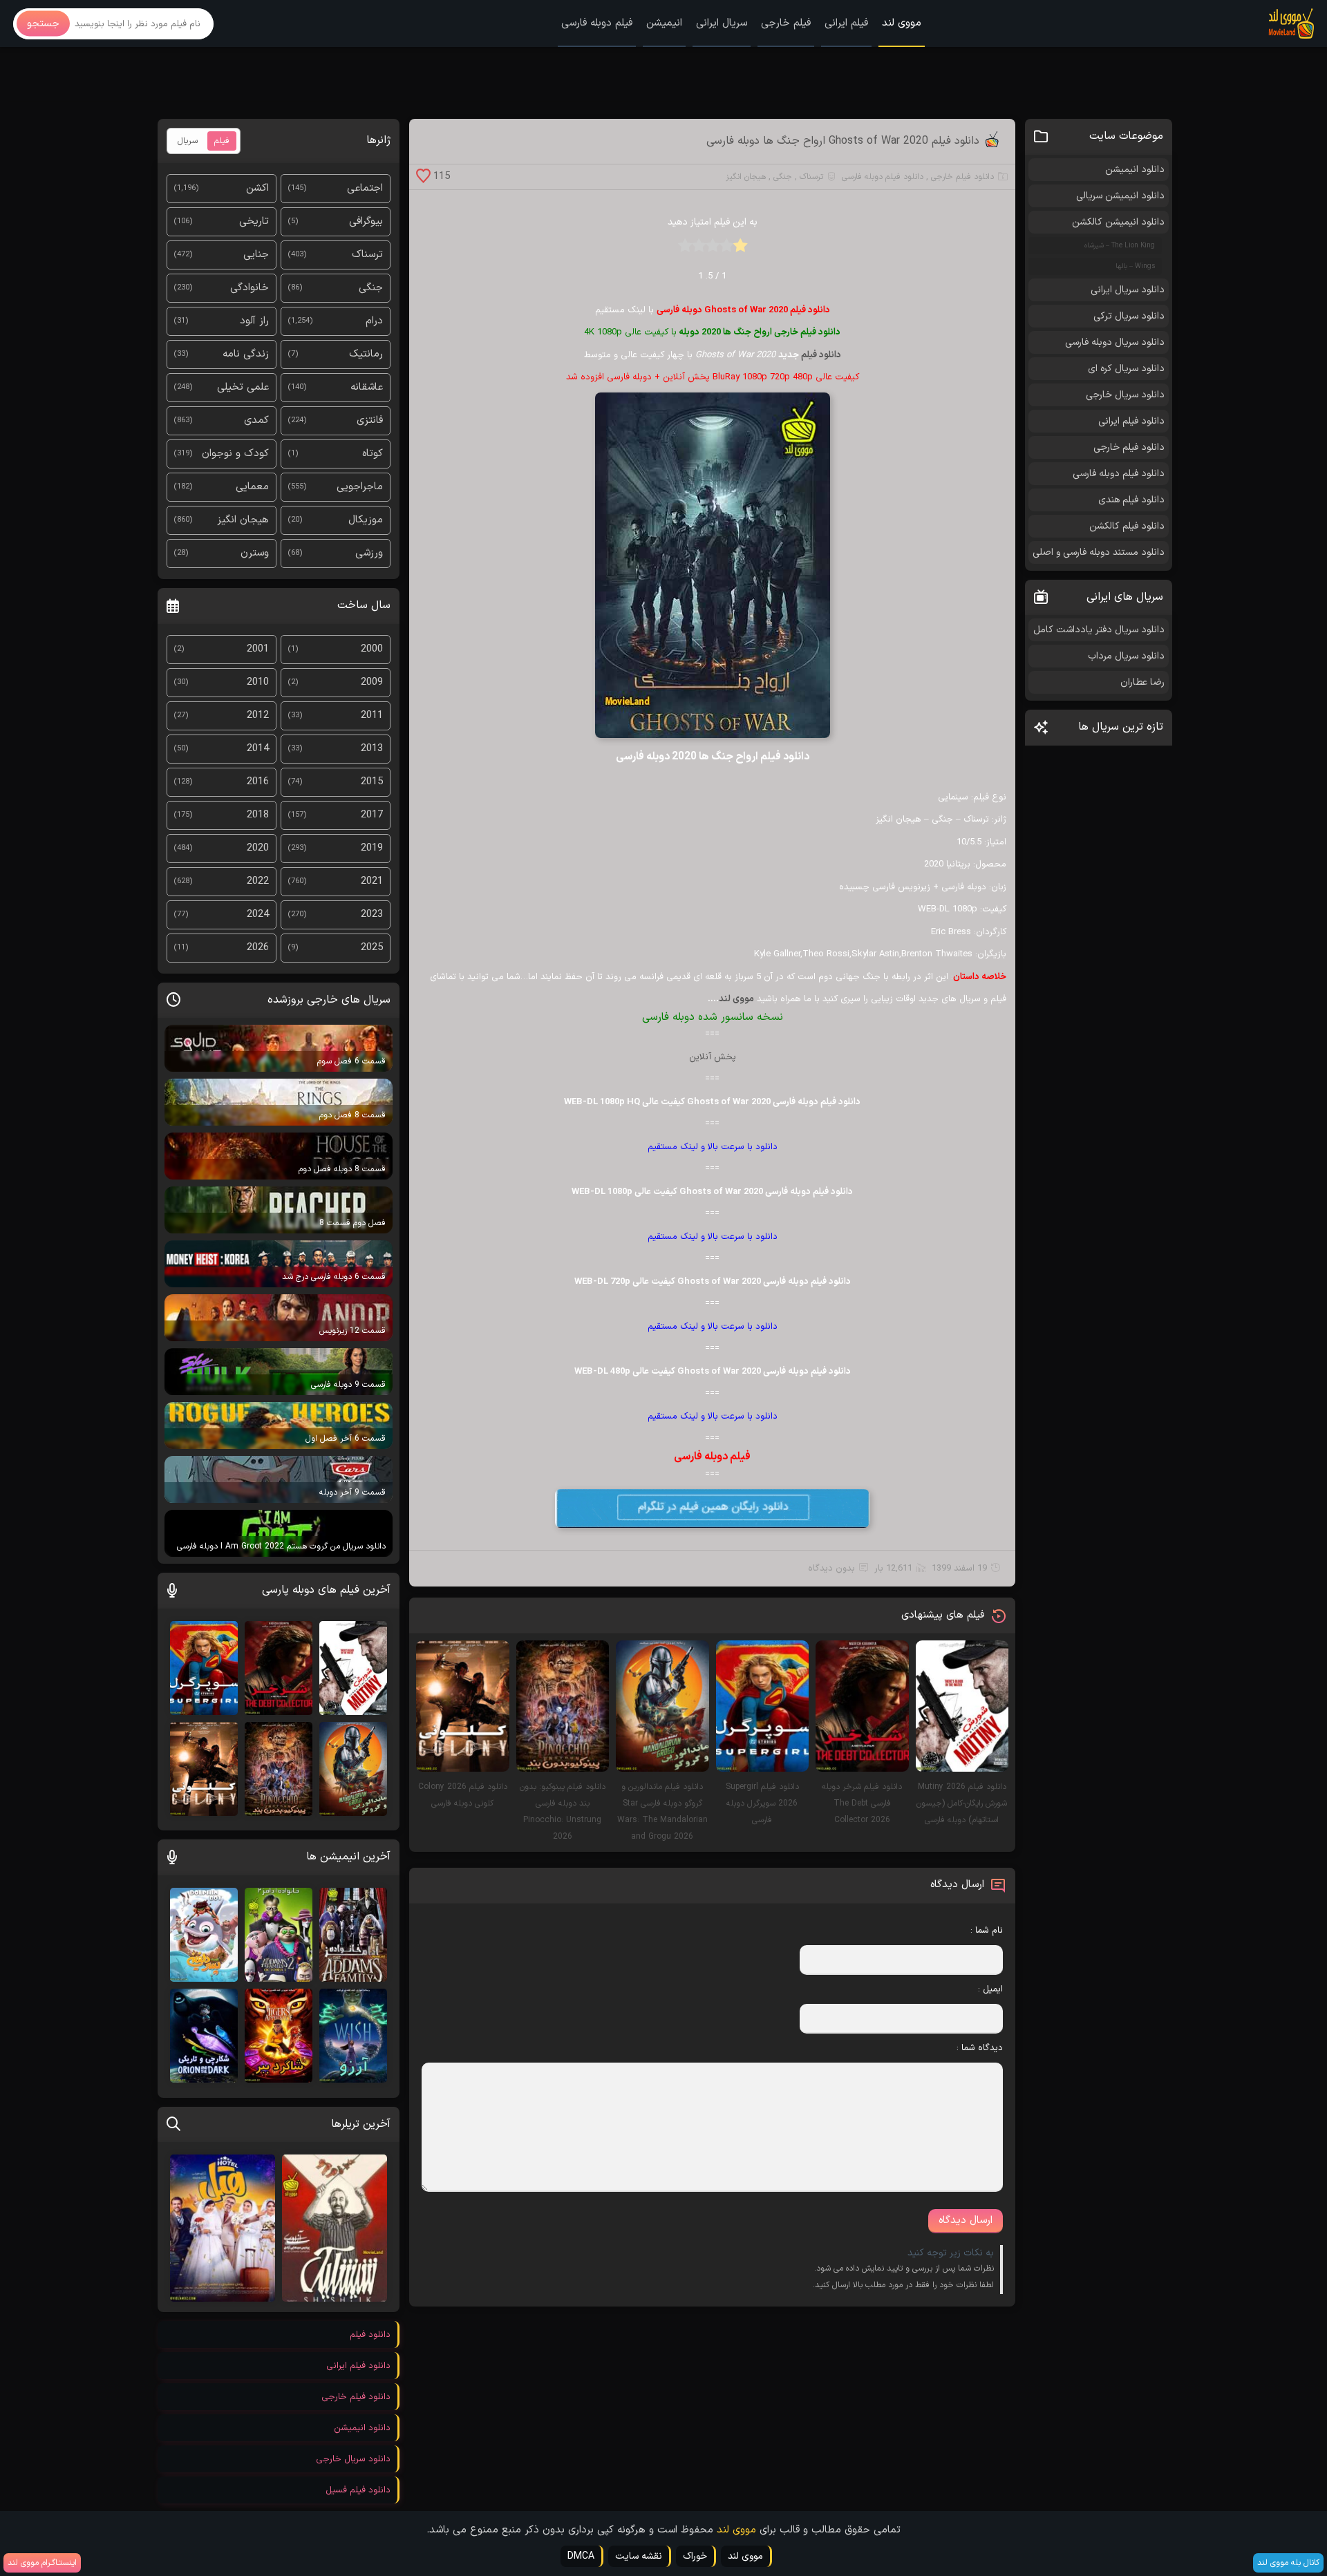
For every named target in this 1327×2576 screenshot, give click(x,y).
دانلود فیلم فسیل (358, 2490)
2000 (372, 649)
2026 (258, 948)
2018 (258, 815)
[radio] (740, 250)
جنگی (783, 177)
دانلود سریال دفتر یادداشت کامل (1099, 630)
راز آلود (254, 321)
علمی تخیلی (243, 387)
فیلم (222, 141)
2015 (372, 782)
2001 (258, 649)
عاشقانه (367, 387)
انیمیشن (664, 23)
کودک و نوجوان (235, 454)
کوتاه (373, 454)
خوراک (695, 2556)
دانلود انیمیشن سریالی (1120, 196)
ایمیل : (990, 1989)
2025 (372, 948)
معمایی (252, 487)
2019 (372, 848)
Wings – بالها (1135, 266)
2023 (372, 915)
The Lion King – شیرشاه (1120, 246)
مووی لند (902, 23)
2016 (258, 782)
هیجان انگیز (746, 177)
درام (374, 321)
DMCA (581, 2556)
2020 (258, 848)
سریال (188, 141)
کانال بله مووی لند (1288, 2563)
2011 (372, 716)
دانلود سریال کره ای (1126, 369)
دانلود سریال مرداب (1126, 656)
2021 (372, 881)
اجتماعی (365, 188)
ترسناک (811, 177)
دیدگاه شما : (980, 2048)
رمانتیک (366, 354)
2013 (372, 749)
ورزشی (369, 553)
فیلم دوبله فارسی (597, 23)
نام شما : (987, 1931)
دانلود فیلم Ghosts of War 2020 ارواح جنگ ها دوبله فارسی (843, 141)
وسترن (255, 553)
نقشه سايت (639, 2556)
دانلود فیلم (821, 355)
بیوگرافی (366, 221)
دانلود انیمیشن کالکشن (1118, 222)
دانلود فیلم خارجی (962, 177)
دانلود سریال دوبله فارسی (1115, 342)
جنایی (256, 255)
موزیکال (366, 520)
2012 (258, 716)
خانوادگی (250, 288)
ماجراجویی (360, 487)
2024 (258, 915)
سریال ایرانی (722, 23)
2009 (372, 682)
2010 (258, 682)
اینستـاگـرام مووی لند (42, 2563)
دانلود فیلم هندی (1131, 500)
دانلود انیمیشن (1135, 170)
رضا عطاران (1142, 682)
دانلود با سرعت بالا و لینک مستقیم (713, 1147)
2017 (372, 815)
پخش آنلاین (713, 1057)
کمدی (256, 420)
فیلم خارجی (786, 23)
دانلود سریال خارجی (1125, 395)
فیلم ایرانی (846, 23)
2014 (258, 749)
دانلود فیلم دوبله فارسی (883, 177)
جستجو (43, 24)
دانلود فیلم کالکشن (1127, 526)
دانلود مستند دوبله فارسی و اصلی (1099, 552)
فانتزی (370, 420)
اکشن (257, 188)
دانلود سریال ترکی (1129, 316)
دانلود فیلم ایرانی (1131, 421)
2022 (258, 881)
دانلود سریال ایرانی (1128, 290)
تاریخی (254, 221)
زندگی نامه (246, 354)
